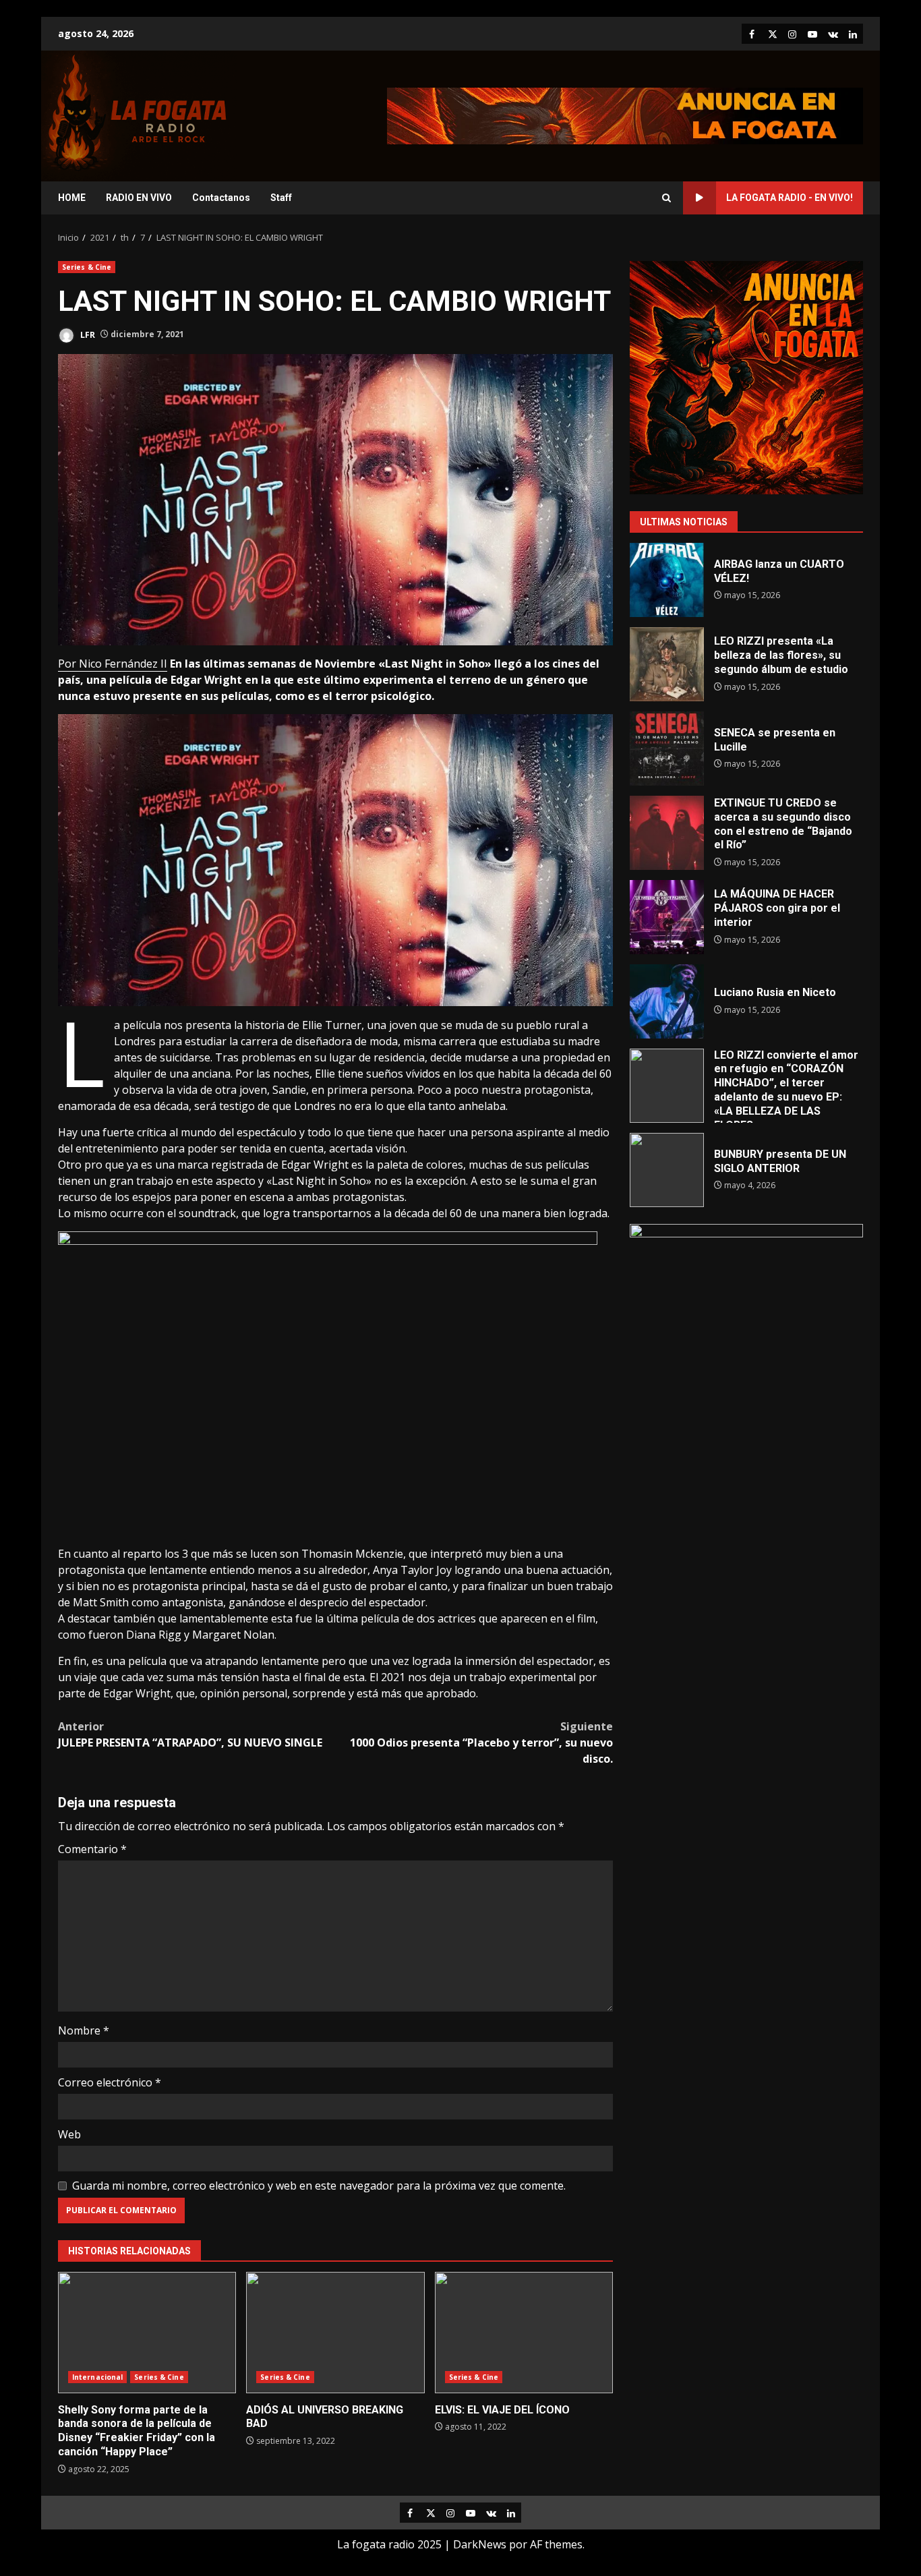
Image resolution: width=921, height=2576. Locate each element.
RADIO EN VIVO (139, 198)
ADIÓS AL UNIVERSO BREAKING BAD (335, 2333)
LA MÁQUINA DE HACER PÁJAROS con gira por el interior (667, 917)
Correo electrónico (110, 2082)
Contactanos (221, 198)
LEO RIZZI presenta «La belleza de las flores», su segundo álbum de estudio (667, 664)
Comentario (92, 1849)
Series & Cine (87, 267)
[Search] (666, 198)
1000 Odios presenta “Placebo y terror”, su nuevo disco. (481, 1743)
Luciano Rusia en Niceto (667, 1001)
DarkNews (480, 2544)
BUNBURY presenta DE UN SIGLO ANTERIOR (667, 1170)
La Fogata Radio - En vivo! (790, 198)
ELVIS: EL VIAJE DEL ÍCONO (524, 2333)
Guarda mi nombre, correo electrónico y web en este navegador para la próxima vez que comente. (319, 2186)
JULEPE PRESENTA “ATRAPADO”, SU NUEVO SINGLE (190, 1734)
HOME (72, 198)
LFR (87, 334)
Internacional (97, 2377)
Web (69, 2134)
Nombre (84, 2030)
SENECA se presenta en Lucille (667, 749)
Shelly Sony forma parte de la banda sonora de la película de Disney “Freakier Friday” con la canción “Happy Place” (147, 2333)
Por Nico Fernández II (113, 664)
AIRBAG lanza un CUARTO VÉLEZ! (667, 580)
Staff (281, 198)
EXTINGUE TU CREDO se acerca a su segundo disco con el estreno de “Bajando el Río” (667, 833)
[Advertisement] (625, 115)
